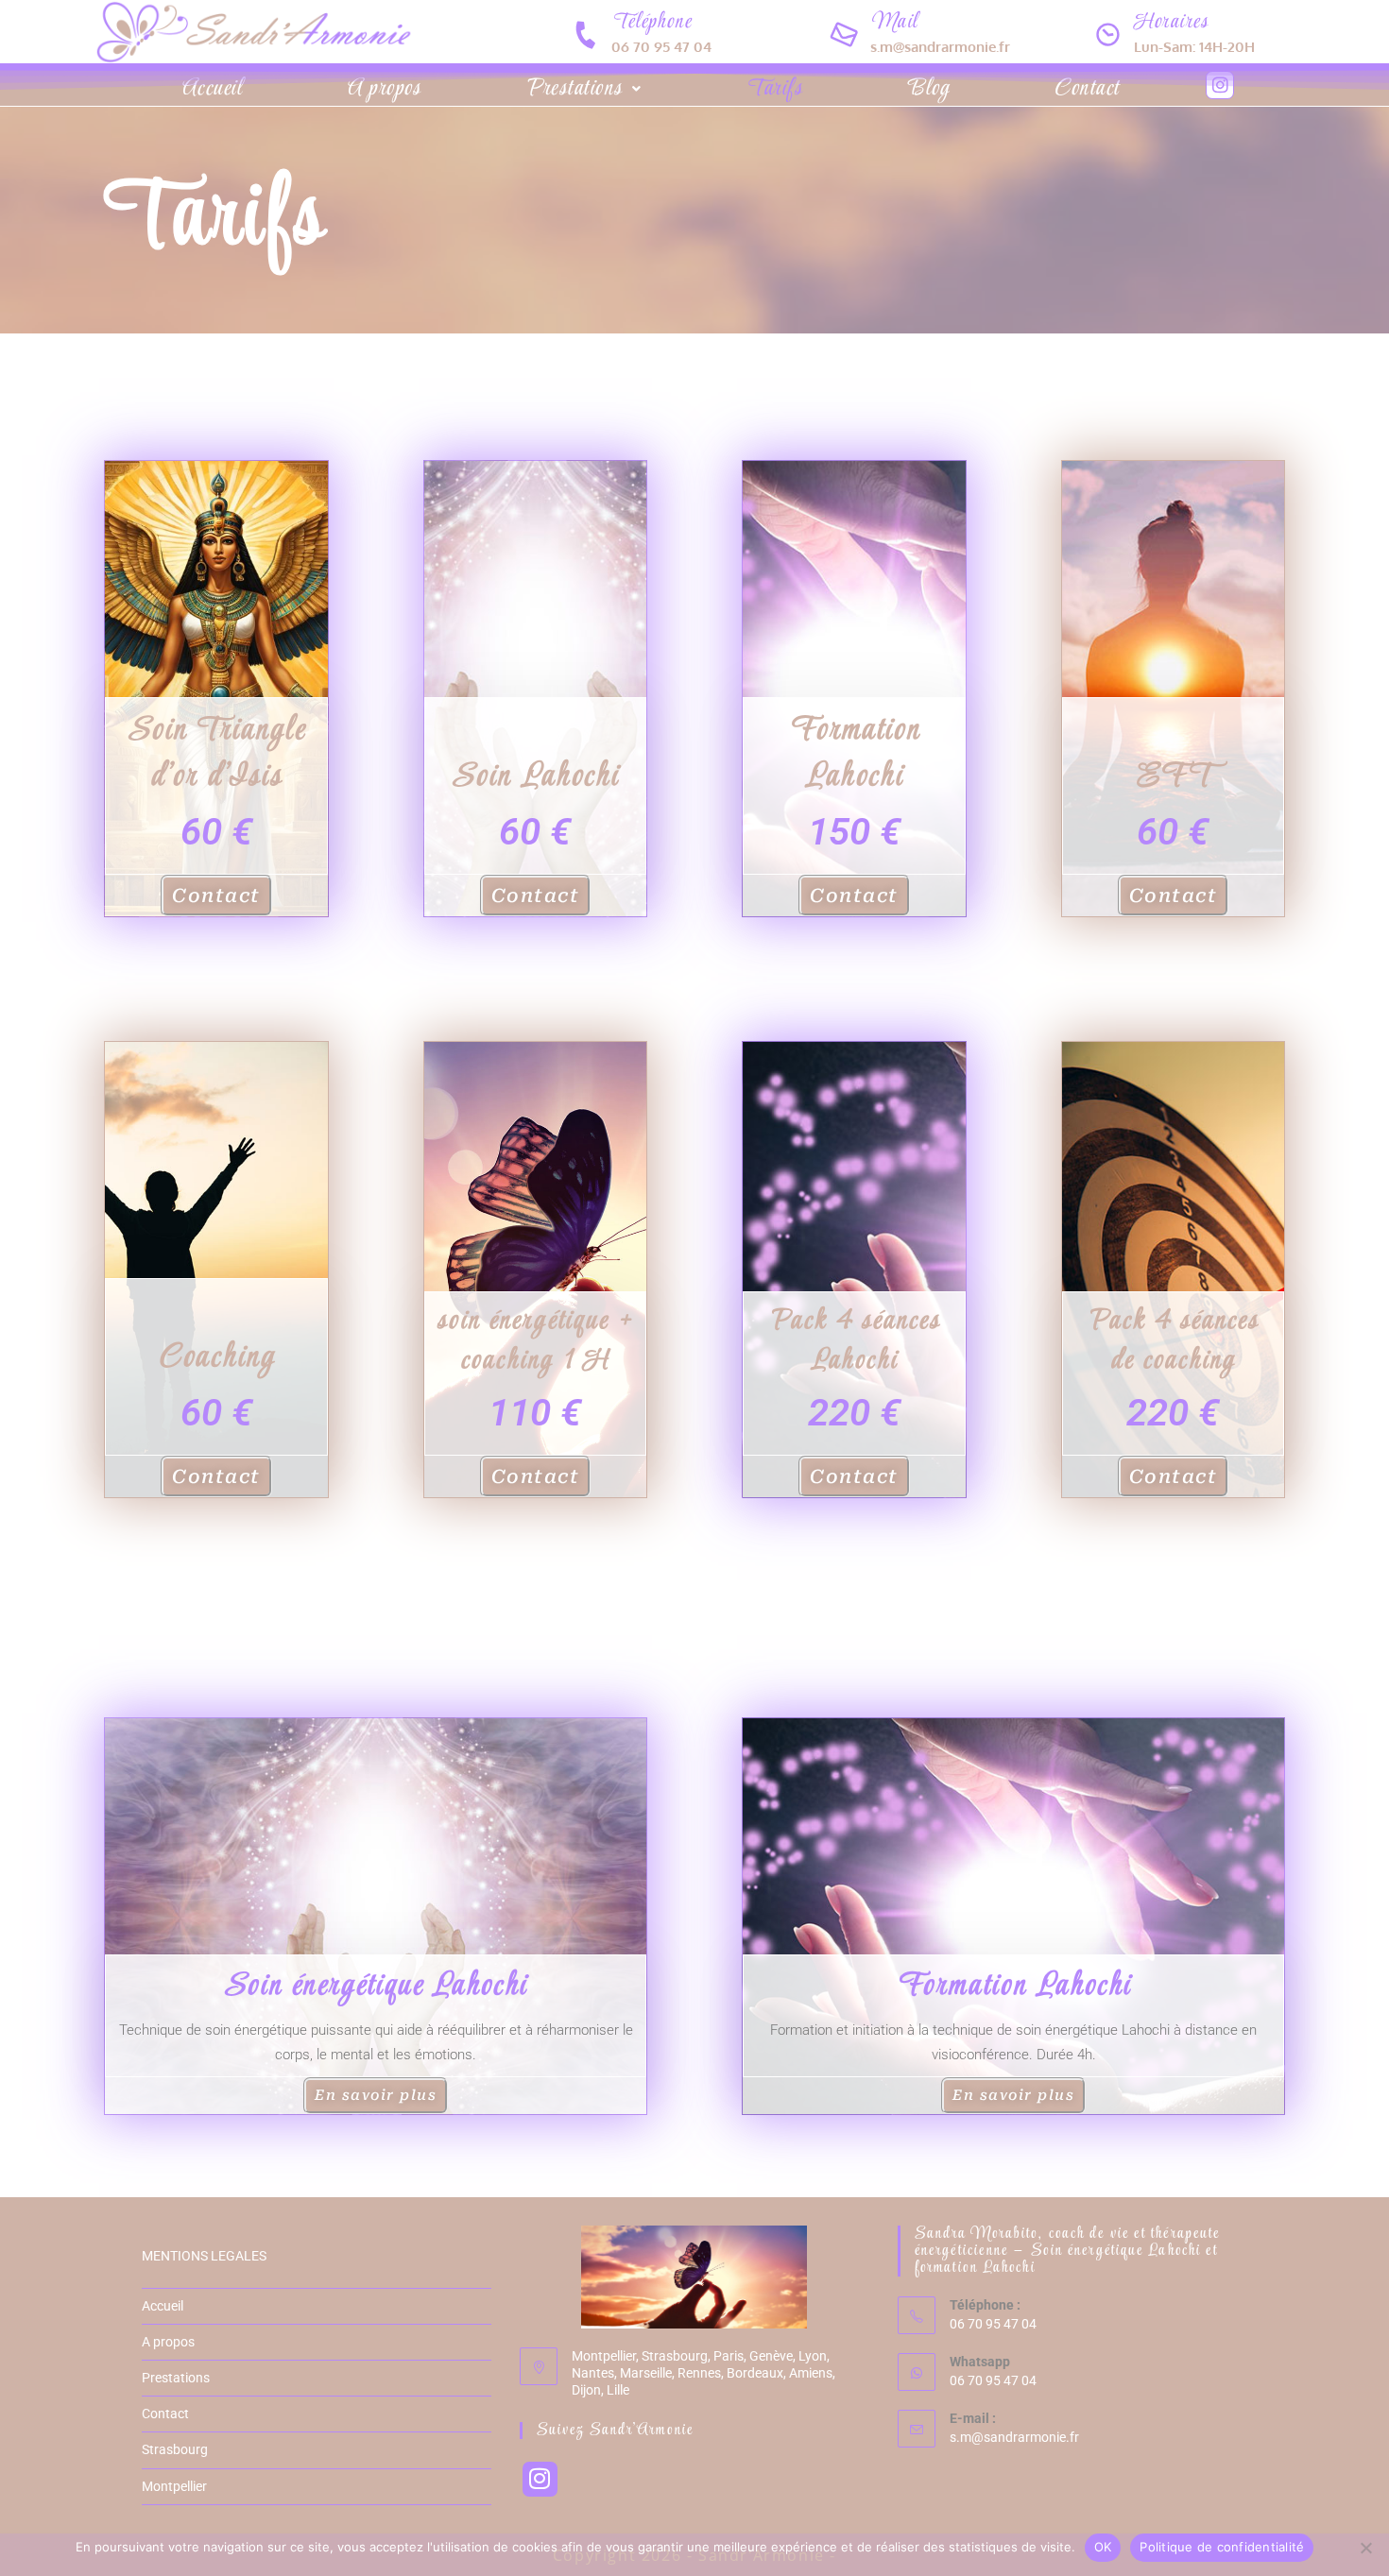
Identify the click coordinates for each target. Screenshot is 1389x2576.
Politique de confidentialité (1222, 2547)
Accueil (212, 89)
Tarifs (774, 89)
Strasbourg (175, 2449)
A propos (383, 89)
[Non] (1365, 2548)
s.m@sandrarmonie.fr (1014, 2437)
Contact (1087, 89)
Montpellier (174, 2486)
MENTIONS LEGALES (204, 2256)
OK (1103, 2547)
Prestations (574, 89)
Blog (928, 89)
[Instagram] (1220, 85)
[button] (583, 89)
